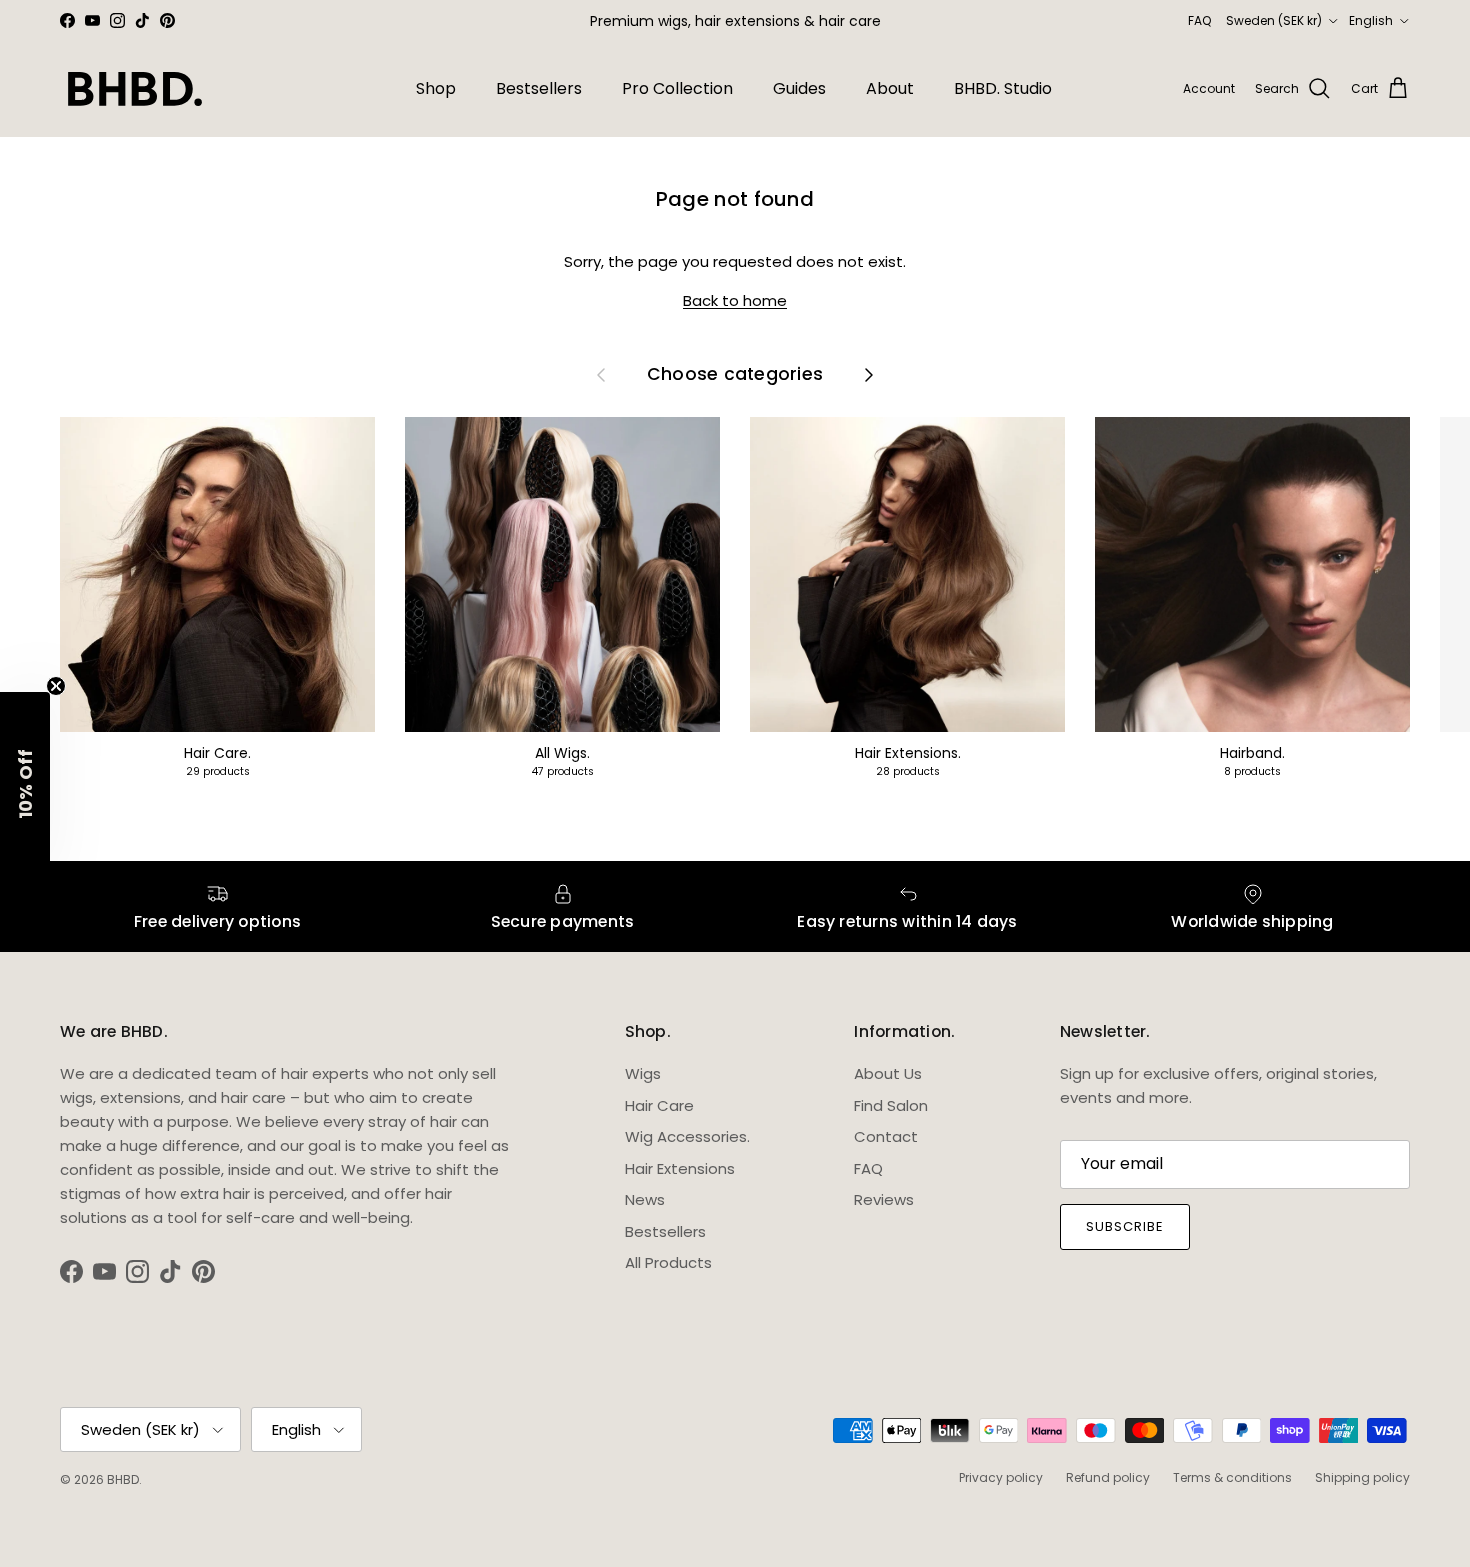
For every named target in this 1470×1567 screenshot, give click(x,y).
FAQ (1199, 20)
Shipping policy (1362, 1477)
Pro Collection (677, 88)
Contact (886, 1136)
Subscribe (1125, 1226)
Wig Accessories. (687, 1136)
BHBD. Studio (1003, 88)
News (645, 1199)
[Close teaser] (56, 686)
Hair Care (659, 1105)
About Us (888, 1073)
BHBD (123, 1479)
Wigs (643, 1073)
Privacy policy (1001, 1477)
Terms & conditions (1232, 1477)
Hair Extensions (680, 1168)
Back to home (735, 300)
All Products (668, 1262)
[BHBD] (135, 89)
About (890, 88)
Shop (436, 88)
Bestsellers (539, 88)
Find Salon (891, 1105)
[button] (25, 784)
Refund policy (1108, 1477)
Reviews (884, 1199)
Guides (799, 88)
